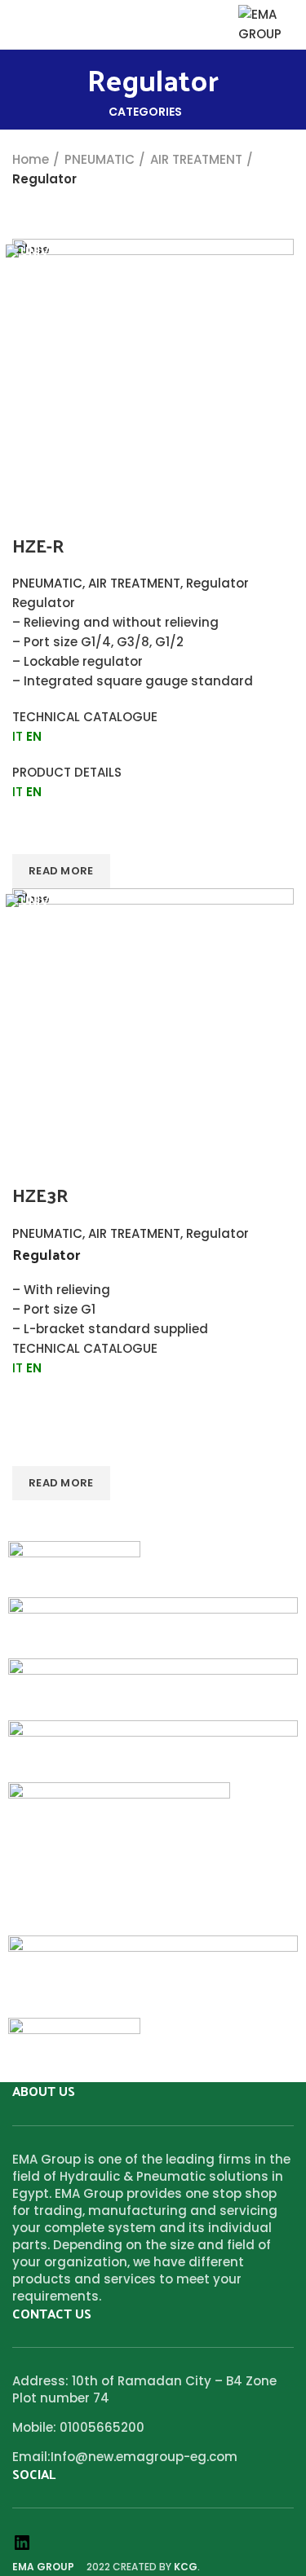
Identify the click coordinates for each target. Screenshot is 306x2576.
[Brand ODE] (119, 1858)
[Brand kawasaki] (153, 1976)
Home (31, 159)
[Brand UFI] (153, 1688)
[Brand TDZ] (153, 1750)
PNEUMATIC (100, 159)
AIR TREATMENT (196, 159)
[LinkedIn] (22, 2548)
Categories (145, 112)
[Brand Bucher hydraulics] (74, 2045)
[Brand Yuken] (74, 1568)
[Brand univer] (153, 1627)
